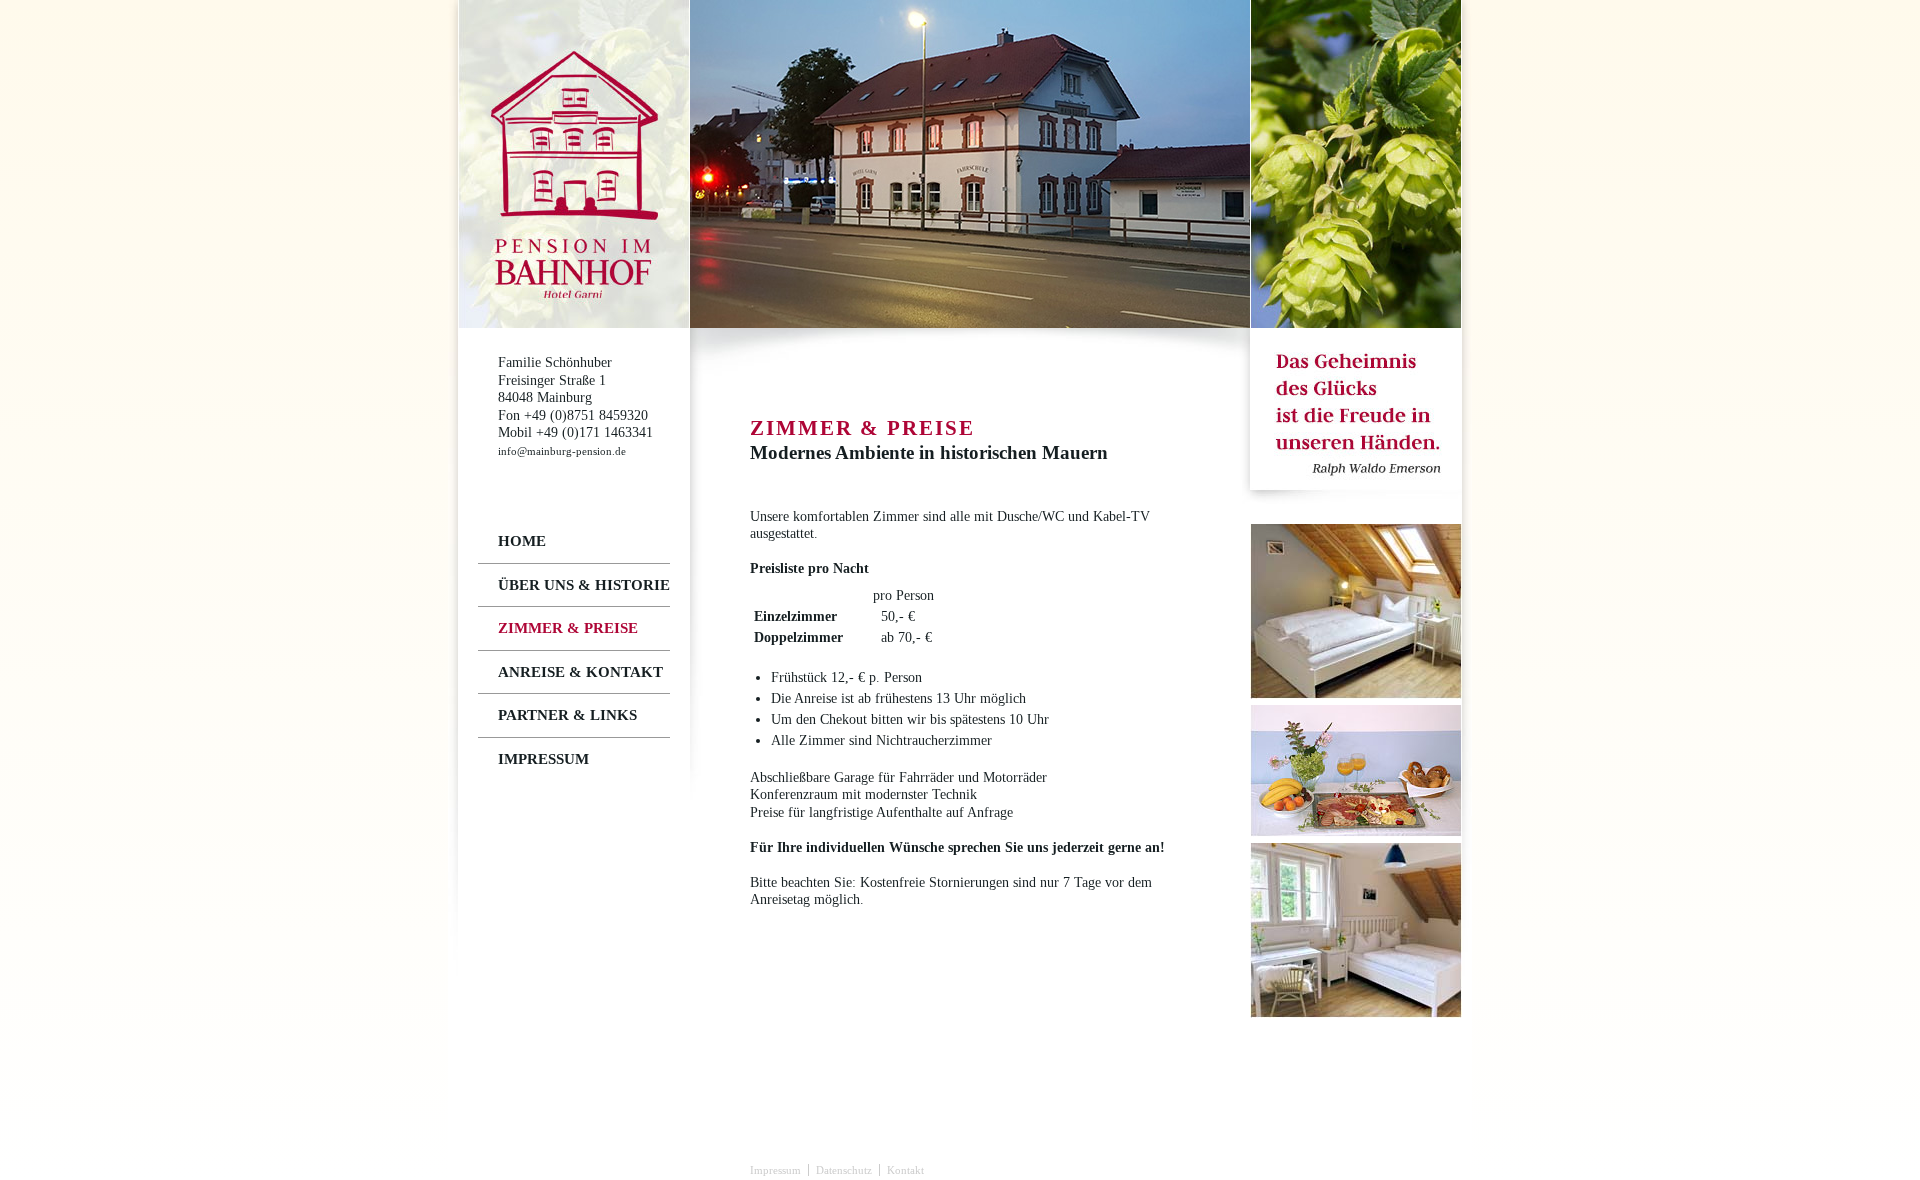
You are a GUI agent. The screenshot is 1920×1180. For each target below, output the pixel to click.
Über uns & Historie (584, 585)
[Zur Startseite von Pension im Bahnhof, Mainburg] (574, 323)
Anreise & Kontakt (580, 672)
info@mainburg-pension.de (562, 451)
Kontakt (905, 1170)
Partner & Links (567, 715)
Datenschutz (844, 1170)
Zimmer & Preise (568, 628)
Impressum (543, 759)
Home (522, 541)
